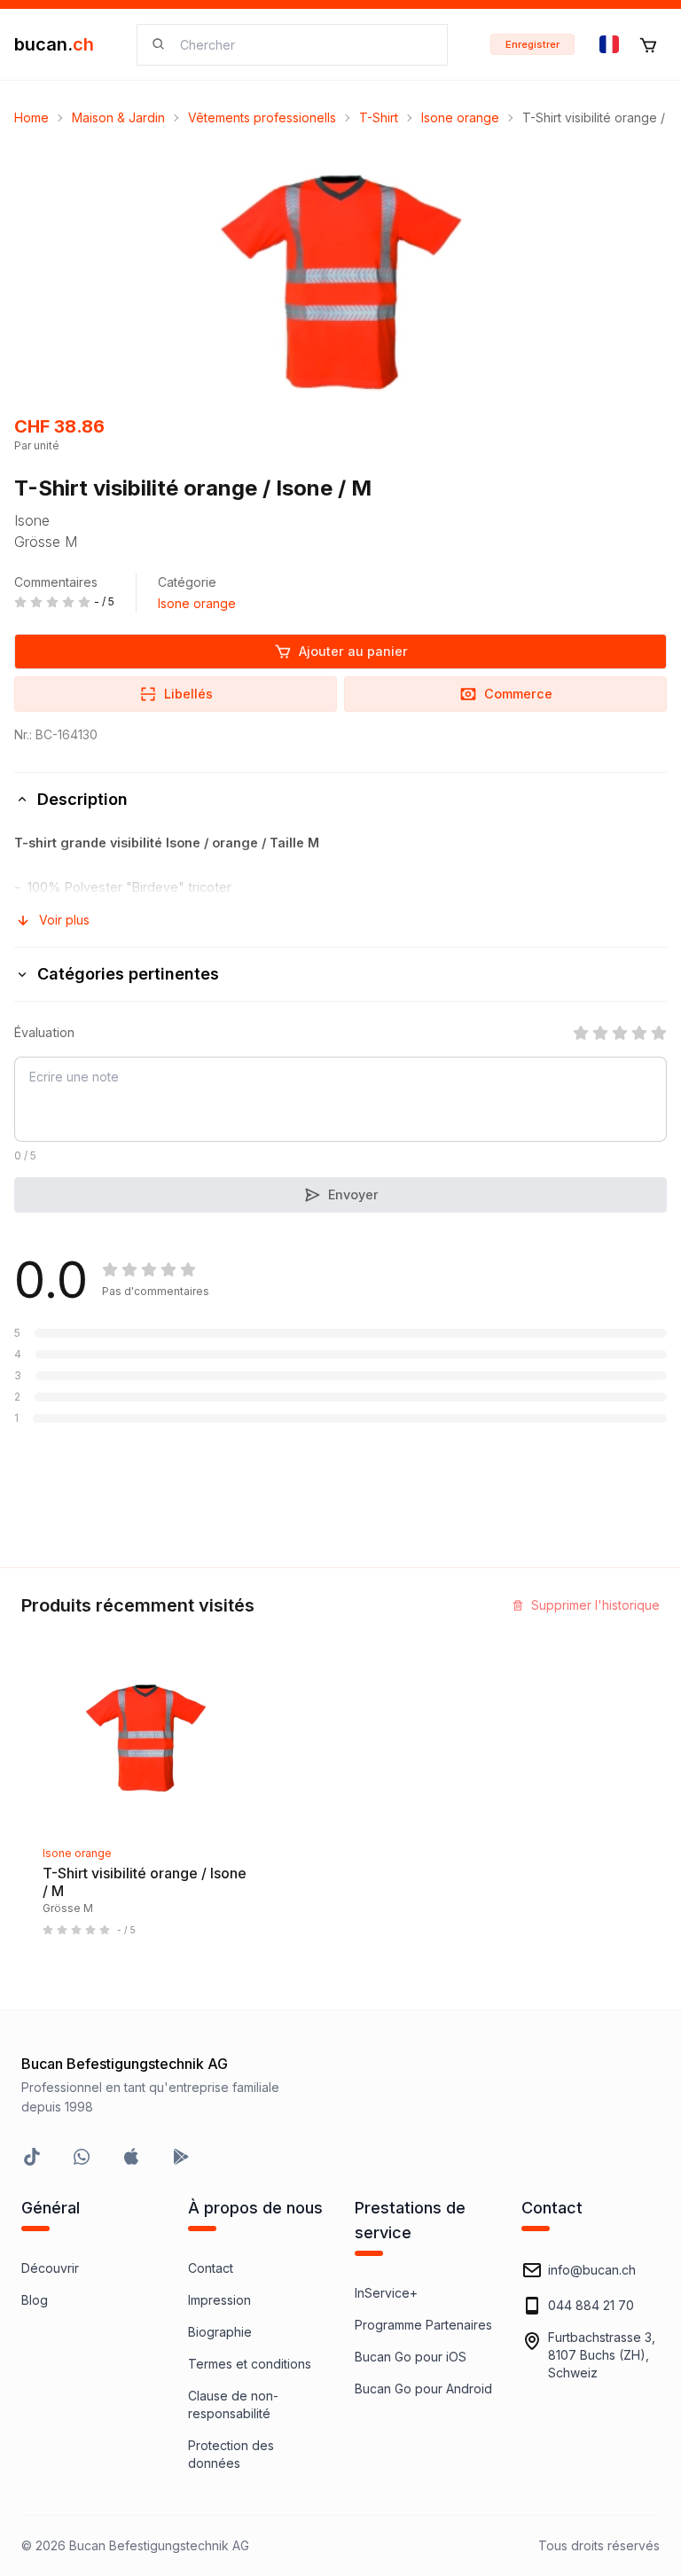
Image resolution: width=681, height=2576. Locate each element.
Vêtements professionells (262, 117)
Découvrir (50, 2268)
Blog (35, 2300)
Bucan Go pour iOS (411, 2357)
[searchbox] (303, 45)
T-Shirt (379, 117)
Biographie (220, 2332)
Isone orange (460, 117)
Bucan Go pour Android (423, 2389)
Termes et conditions (250, 2364)
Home (31, 117)
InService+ (386, 2293)
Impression (219, 2300)
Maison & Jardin (118, 117)
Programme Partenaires (423, 2325)
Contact (211, 2268)
